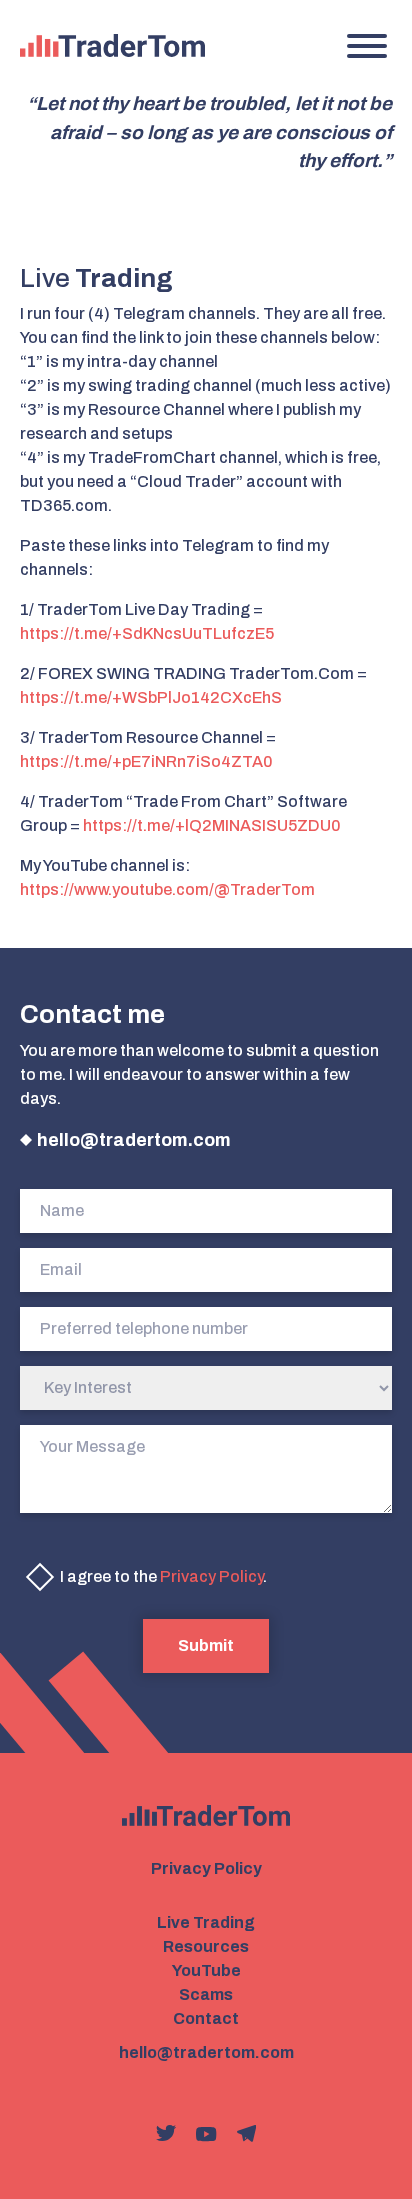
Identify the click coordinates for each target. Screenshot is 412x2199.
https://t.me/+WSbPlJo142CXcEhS (151, 697)
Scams (206, 1994)
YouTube (206, 1970)
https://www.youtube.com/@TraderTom (167, 889)
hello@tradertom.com (134, 1140)
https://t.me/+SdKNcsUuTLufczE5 (147, 633)
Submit (206, 1645)
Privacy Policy (211, 1576)
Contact (206, 2018)
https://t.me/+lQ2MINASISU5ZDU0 (212, 825)
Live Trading (206, 1922)
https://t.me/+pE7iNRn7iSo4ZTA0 (146, 761)
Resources (206, 1946)
